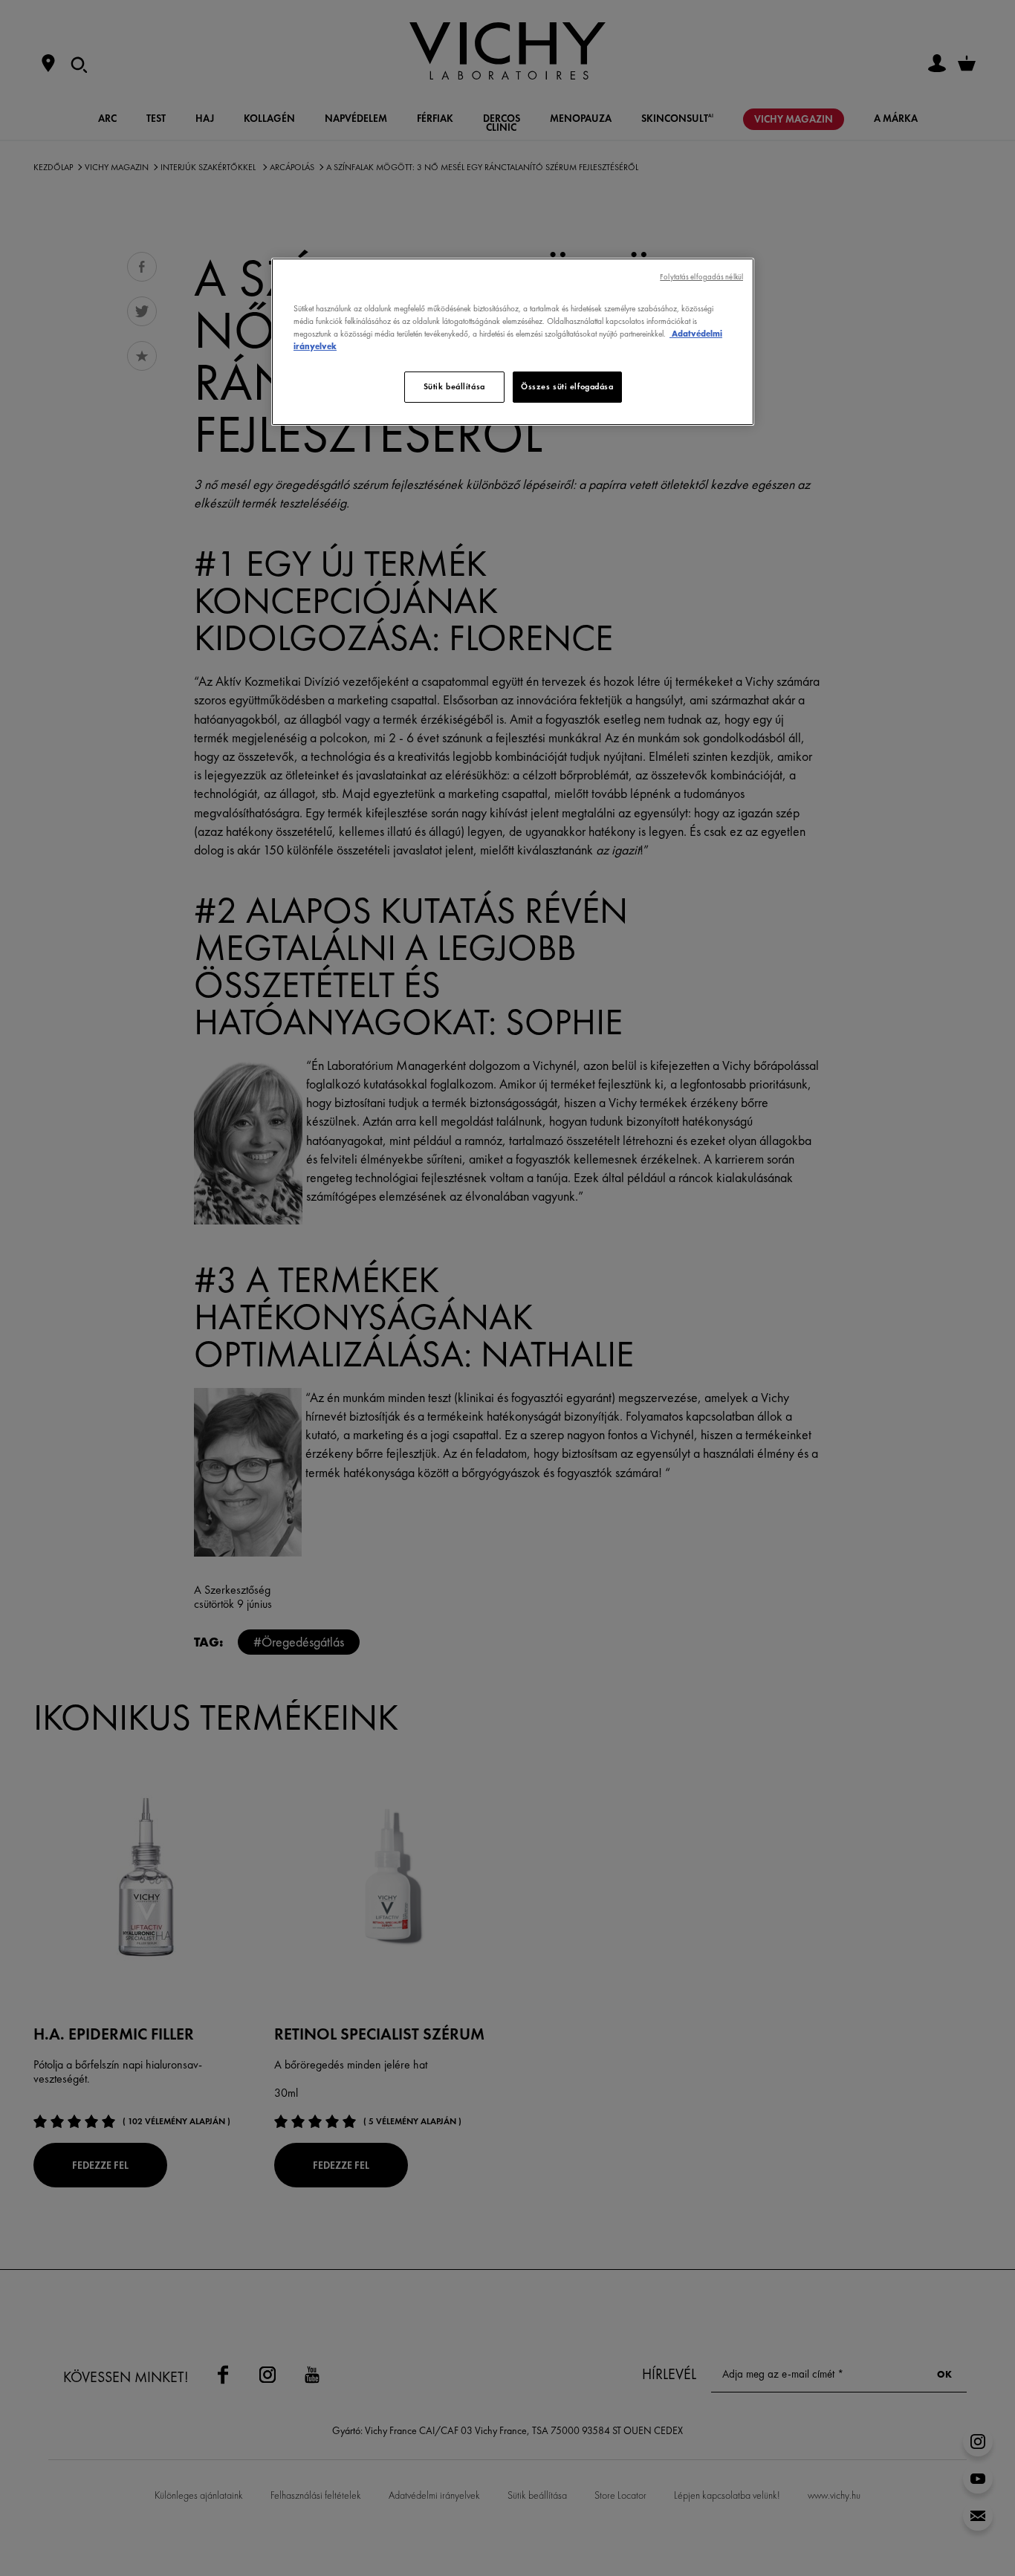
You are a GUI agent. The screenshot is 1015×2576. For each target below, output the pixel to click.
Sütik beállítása (454, 386)
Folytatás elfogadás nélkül (701, 277)
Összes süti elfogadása (567, 386)
